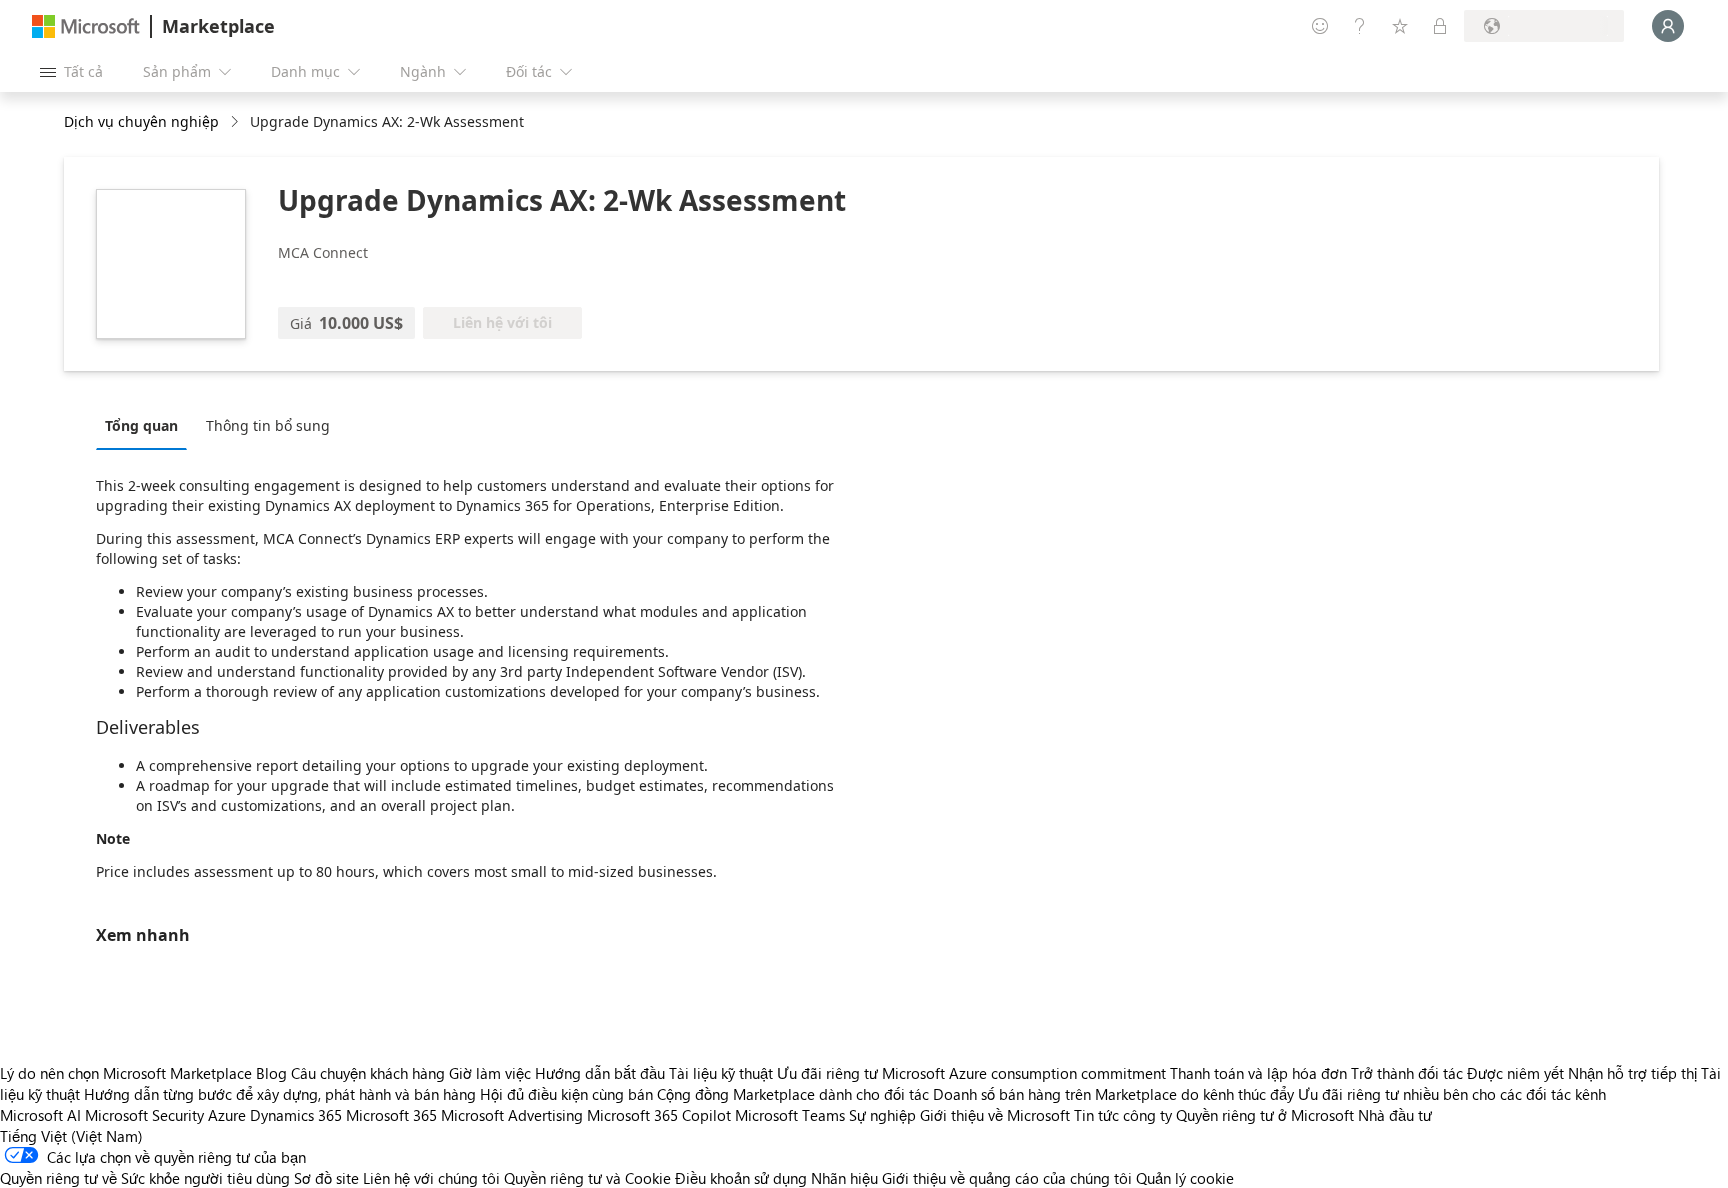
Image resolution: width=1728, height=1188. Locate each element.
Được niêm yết (1515, 1073)
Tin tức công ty (1123, 1115)
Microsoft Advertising (512, 1115)
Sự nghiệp (882, 1115)
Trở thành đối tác (1407, 1073)
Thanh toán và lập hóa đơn (1258, 1073)
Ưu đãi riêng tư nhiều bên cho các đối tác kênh (1452, 1094)
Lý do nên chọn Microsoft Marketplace (126, 1073)
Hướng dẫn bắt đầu (600, 1073)
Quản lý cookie (1185, 1178)
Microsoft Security (144, 1115)
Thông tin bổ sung (268, 425)
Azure (227, 1115)
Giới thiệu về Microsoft (995, 1115)
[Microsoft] (86, 26)
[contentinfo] (236, 122)
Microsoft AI (40, 1115)
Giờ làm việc (490, 1073)
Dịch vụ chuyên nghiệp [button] (141, 121)
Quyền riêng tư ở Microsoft (1265, 1115)
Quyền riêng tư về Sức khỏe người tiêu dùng (145, 1178)
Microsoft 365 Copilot (659, 1115)
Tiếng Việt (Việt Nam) (71, 1136)
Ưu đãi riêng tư (827, 1073)
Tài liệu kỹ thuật (721, 1073)
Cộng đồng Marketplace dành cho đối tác (793, 1094)
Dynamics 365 (296, 1115)
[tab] (146, 425)
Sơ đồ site (326, 1178)
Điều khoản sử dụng (741, 1178)
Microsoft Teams (790, 1115)
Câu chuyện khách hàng (368, 1073)
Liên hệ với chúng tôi (431, 1178)
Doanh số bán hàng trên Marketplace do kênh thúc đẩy (1113, 1094)
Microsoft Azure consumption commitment (1026, 1073)
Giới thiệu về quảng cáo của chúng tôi (1007, 1178)
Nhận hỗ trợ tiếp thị (1632, 1073)
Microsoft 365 (391, 1115)
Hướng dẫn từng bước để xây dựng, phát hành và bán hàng (280, 1094)
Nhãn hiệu (844, 1178)
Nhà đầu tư (1395, 1115)
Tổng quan (141, 425)
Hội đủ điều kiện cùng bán (566, 1094)
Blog (271, 1073)
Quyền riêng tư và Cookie (587, 1178)
